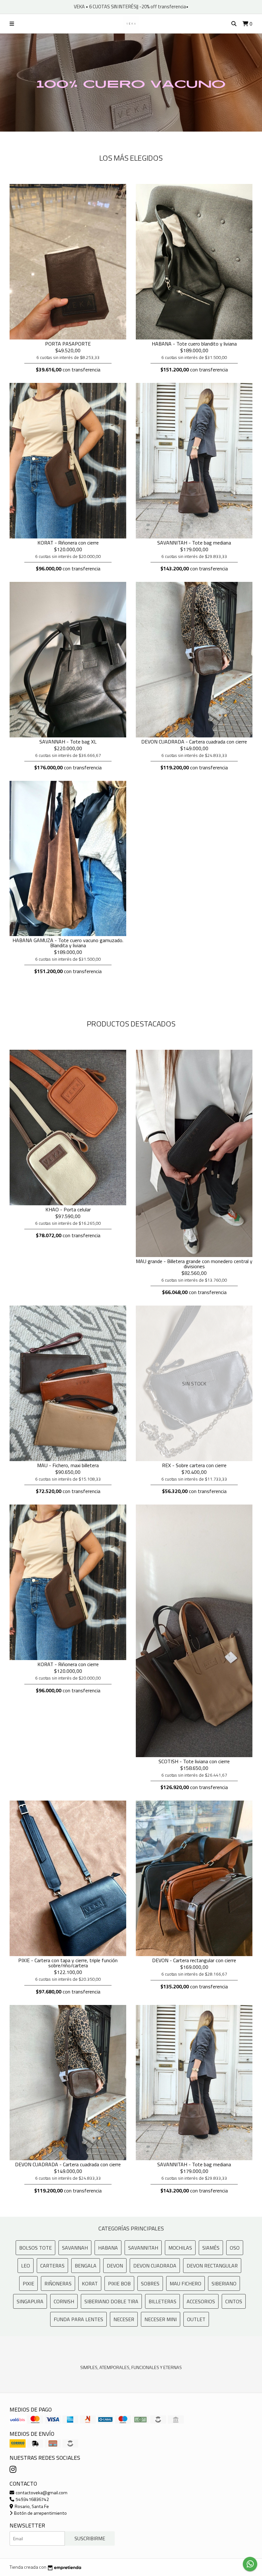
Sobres (150, 2283)
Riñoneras (58, 2283)
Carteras (52, 2266)
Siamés (211, 2248)
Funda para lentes (78, 2319)
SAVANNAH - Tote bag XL (68, 742)
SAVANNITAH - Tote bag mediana (194, 543)
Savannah (75, 2248)
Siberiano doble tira (111, 2301)
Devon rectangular (212, 2266)
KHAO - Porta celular (68, 1209)
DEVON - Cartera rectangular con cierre (194, 1960)
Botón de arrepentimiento (40, 2513)
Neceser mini (161, 2319)
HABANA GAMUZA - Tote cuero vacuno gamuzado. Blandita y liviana (68, 943)
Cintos (234, 2301)
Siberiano (224, 2283)
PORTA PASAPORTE (68, 344)
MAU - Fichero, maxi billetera (68, 1465)
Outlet (196, 2319)
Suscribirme (90, 2538)
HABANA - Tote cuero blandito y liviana (194, 344)
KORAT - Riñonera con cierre (68, 543)
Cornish (64, 2301)
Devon (115, 2266)
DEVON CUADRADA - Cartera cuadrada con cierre (194, 742)
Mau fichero (185, 2283)
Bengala (86, 2266)
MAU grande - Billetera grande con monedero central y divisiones (194, 1264)
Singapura (30, 2301)
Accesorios (201, 2301)
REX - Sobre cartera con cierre (194, 1465)
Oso (235, 2248)
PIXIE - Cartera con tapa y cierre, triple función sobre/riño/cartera (68, 1963)
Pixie (28, 2283)
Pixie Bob (119, 2283)
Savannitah (143, 2248)
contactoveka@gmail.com (41, 2493)
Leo (26, 2266)
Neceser (124, 2319)
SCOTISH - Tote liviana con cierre (194, 1761)
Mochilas (180, 2248)
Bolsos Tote (35, 2248)
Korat (90, 2283)
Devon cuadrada (155, 2266)
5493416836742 (32, 2499)
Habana (108, 2248)
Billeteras (162, 2301)
